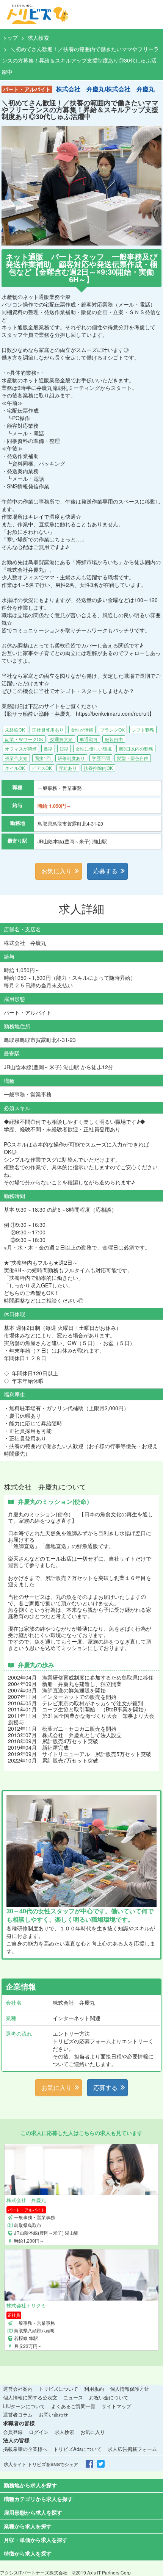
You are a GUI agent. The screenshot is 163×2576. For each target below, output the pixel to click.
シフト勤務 (143, 730)
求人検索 (38, 38)
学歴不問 (101, 758)
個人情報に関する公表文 (30, 2397)
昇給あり (68, 768)
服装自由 (114, 739)
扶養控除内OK (98, 768)
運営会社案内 (18, 2389)
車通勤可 (89, 739)
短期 (64, 748)
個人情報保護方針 (130, 2389)
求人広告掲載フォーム (132, 2449)
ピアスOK (42, 768)
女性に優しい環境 (94, 748)
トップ (10, 38)
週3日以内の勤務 (136, 748)
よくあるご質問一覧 (73, 2406)
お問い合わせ (53, 2414)
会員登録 (13, 2432)
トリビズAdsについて (78, 2449)
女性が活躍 (82, 730)
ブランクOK (112, 730)
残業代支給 (16, 758)
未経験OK (15, 730)
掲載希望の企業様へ (25, 2449)
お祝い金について (109, 2397)
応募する (105, 871)
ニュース (73, 2397)
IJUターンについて (24, 2406)
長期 (48, 748)
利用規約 (94, 2389)
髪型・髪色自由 (133, 758)
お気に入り (56, 871)
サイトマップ (116, 2406)
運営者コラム (18, 2414)
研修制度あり (71, 758)
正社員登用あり (48, 730)
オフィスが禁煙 (21, 748)
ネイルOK (15, 768)
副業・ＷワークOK (24, 739)
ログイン (39, 2432)
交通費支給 (61, 739)
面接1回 (43, 758)
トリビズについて (58, 2389)
